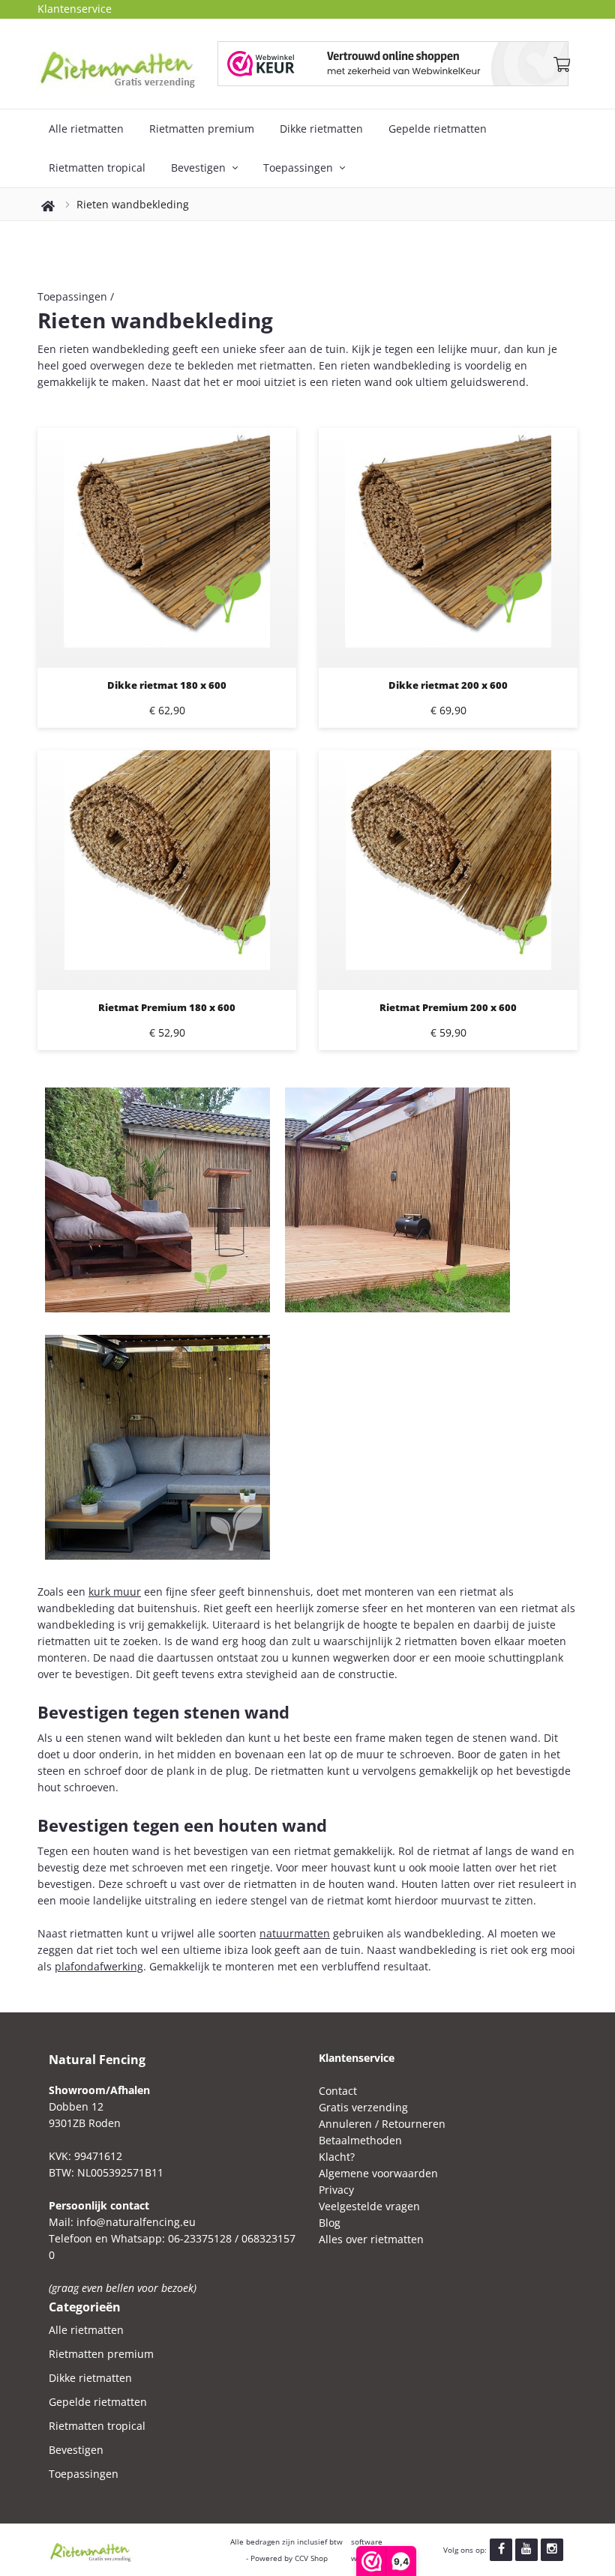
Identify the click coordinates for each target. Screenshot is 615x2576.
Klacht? (337, 2157)
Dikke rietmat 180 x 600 (167, 685)
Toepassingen (300, 168)
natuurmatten (295, 1933)
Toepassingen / (76, 296)
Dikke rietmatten (321, 129)
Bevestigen (200, 168)
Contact (338, 2091)
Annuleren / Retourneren (382, 2124)
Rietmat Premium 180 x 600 (167, 1007)
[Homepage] (127, 64)
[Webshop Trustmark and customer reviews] (393, 64)
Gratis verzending (363, 2107)
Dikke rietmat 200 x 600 (448, 685)
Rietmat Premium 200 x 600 (448, 1007)
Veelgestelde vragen (369, 2206)
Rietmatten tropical (97, 168)
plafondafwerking (99, 1966)
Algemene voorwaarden (378, 2173)
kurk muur (115, 1592)
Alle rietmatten (86, 129)
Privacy (336, 2190)
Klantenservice (75, 9)
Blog (330, 2223)
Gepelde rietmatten (438, 129)
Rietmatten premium (202, 129)
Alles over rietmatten (371, 2239)
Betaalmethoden (360, 2140)
